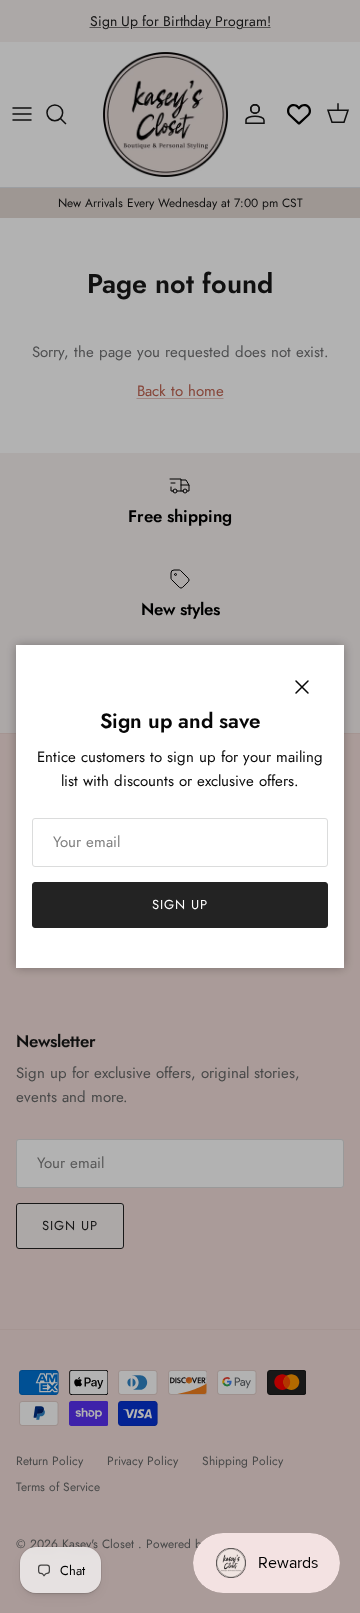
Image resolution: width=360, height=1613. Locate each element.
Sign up (180, 904)
